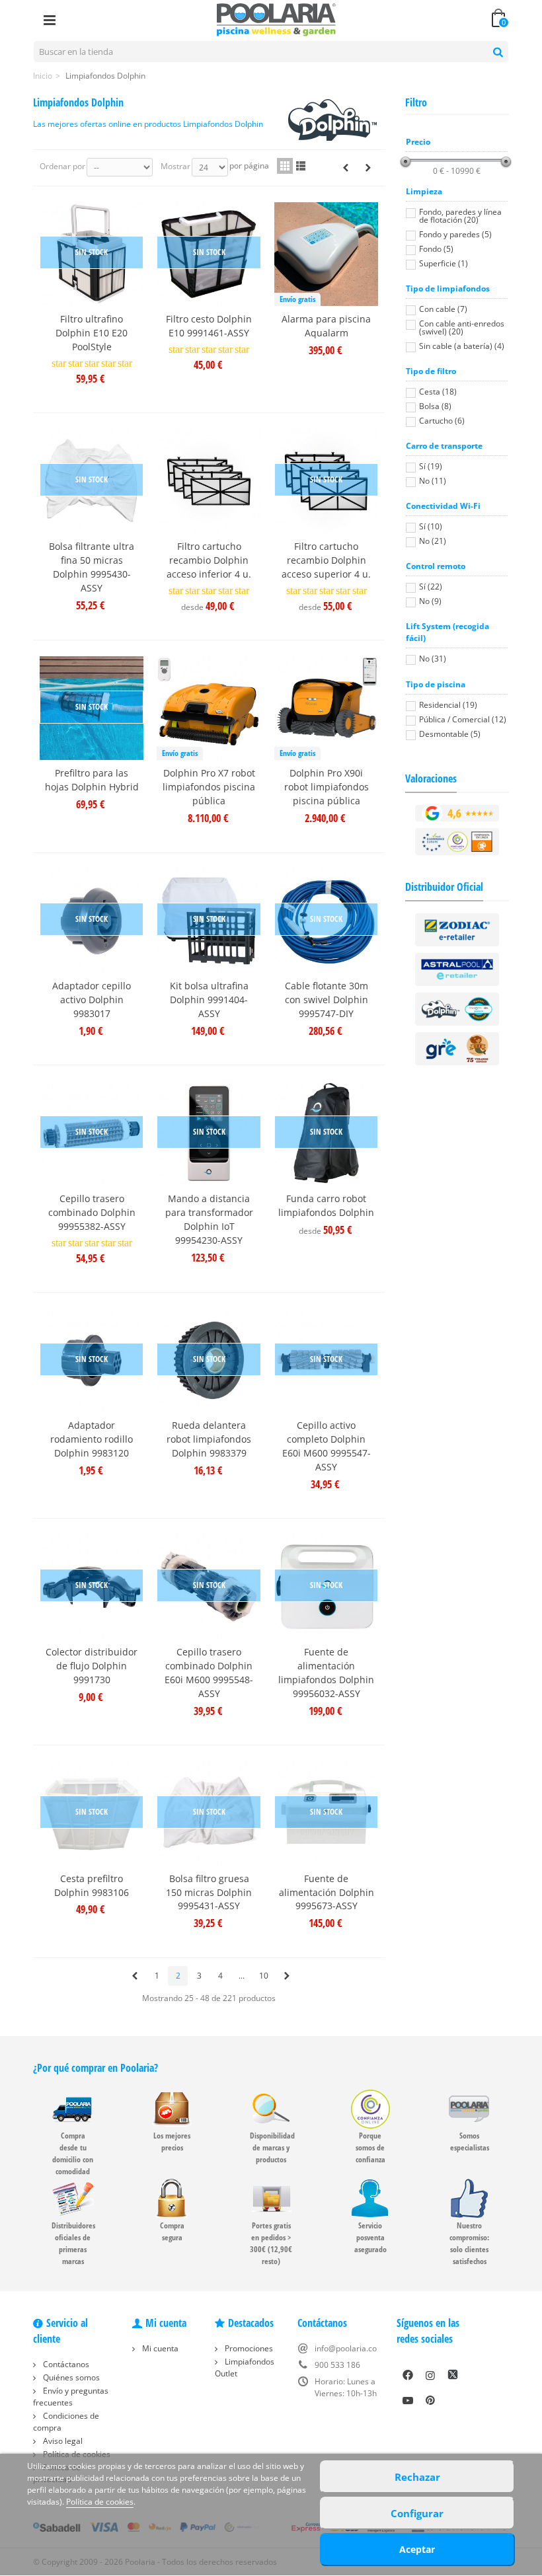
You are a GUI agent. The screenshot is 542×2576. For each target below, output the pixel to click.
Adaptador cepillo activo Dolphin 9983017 (92, 1000)
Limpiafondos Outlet (245, 2368)
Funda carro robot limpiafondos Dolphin (326, 1205)
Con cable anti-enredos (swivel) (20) (462, 327)
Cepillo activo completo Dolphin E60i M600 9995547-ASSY (327, 1446)
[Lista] (301, 166)
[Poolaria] (276, 19)
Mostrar (175, 166)
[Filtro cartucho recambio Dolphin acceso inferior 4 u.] (209, 481)
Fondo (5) (436, 249)
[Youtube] (408, 2400)
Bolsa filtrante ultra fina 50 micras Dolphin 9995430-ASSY (92, 567)
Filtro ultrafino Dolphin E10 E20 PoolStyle (92, 333)
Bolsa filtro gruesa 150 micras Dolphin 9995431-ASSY (209, 1892)
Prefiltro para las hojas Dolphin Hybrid (92, 780)
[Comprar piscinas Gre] (457, 1048)
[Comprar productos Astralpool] (457, 969)
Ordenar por (62, 166)
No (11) (433, 481)
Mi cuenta (159, 2348)
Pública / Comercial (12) (463, 719)
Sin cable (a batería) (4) (462, 346)
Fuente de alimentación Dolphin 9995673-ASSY (327, 1892)
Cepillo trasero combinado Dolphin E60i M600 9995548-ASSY (209, 1673)
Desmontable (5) (450, 734)
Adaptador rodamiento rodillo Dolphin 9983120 (92, 1439)
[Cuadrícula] (285, 166)
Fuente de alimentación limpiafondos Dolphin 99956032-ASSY (326, 1673)
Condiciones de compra (66, 2422)
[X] (453, 2375)
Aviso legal (62, 2441)
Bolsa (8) (435, 406)
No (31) (433, 659)
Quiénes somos (70, 2377)
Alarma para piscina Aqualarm (326, 326)
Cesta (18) (438, 392)
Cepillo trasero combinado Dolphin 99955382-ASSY (92, 1212)
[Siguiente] (368, 168)
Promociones (248, 2348)
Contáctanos (65, 2364)
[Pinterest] (430, 2400)
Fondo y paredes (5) (455, 234)
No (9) (430, 601)
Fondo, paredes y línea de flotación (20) (460, 216)
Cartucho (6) (442, 421)
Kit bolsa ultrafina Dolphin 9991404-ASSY (209, 1000)
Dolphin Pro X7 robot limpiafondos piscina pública (209, 787)
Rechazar (417, 2477)
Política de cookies (100, 2502)
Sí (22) (431, 587)
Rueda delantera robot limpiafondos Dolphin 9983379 (209, 1439)
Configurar (417, 2513)
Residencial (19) (448, 705)
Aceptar (417, 2549)
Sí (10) (431, 526)
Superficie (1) (444, 263)
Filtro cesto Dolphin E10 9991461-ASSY (209, 326)
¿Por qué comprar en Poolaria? (96, 2068)
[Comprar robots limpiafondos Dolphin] (457, 1009)
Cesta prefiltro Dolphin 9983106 (92, 1885)
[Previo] (346, 168)
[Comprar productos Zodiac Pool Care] (457, 929)
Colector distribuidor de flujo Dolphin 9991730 (92, 1666)
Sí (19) (431, 466)
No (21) (433, 541)
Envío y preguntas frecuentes (71, 2397)
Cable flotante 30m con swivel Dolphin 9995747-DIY (327, 1000)
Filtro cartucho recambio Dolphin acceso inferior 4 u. (209, 560)
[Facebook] (408, 2375)
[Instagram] (430, 2375)
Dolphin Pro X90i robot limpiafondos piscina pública (327, 787)
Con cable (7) (443, 309)
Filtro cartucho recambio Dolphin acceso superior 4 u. (326, 560)
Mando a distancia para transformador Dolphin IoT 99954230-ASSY (209, 1219)
